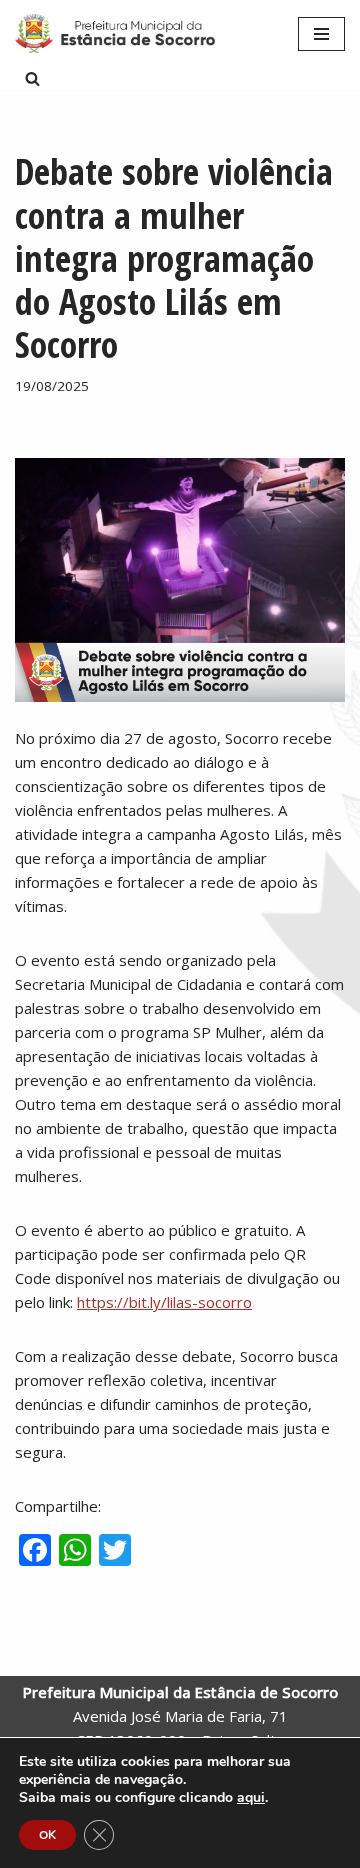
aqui (251, 1798)
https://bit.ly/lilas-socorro (164, 1302)
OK (47, 1835)
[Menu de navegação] (321, 34)
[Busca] (32, 78)
